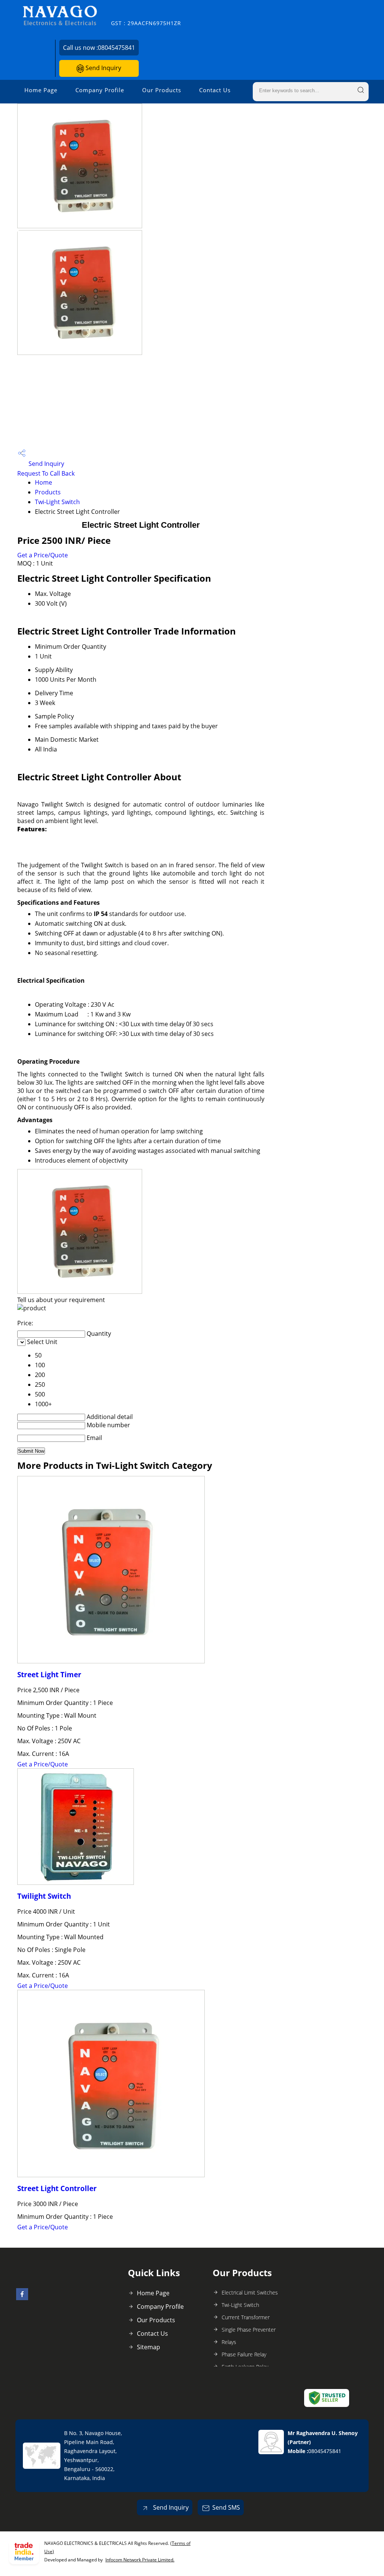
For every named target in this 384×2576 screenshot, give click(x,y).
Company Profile (100, 90)
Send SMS (226, 2507)
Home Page (41, 90)
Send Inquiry (103, 68)
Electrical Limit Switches (250, 2292)
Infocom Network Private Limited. (140, 2560)
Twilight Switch (44, 1896)
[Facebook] (22, 2298)
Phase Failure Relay (244, 2354)
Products (48, 492)
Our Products (162, 90)
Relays (229, 2342)
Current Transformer (246, 2317)
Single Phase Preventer (249, 2330)
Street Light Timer (49, 1674)
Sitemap (148, 2347)
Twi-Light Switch (57, 502)
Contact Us (215, 90)
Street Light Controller (57, 2188)
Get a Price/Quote (43, 555)
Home (43, 482)
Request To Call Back (46, 473)
